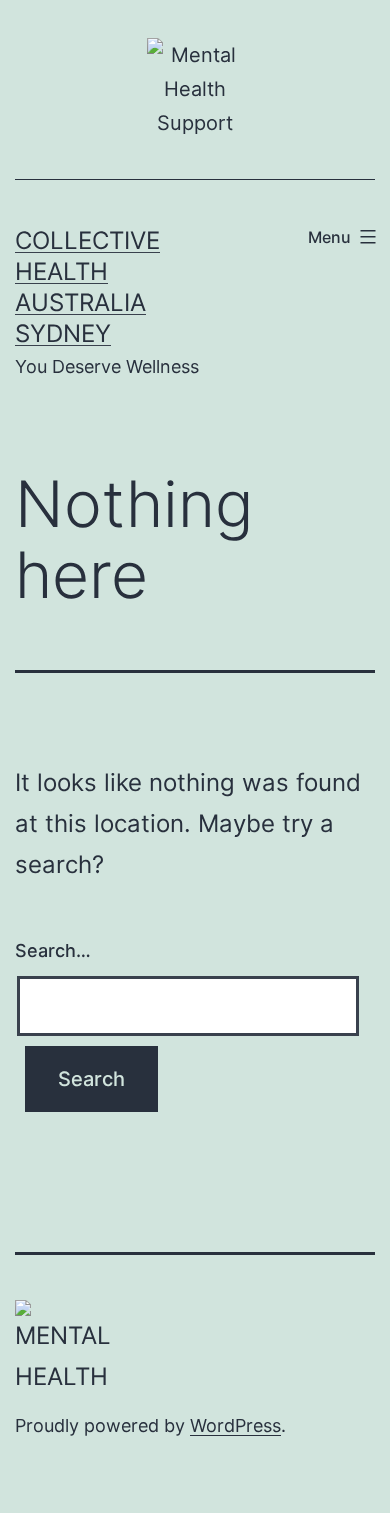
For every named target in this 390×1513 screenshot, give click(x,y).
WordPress (235, 1425)
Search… (53, 950)
